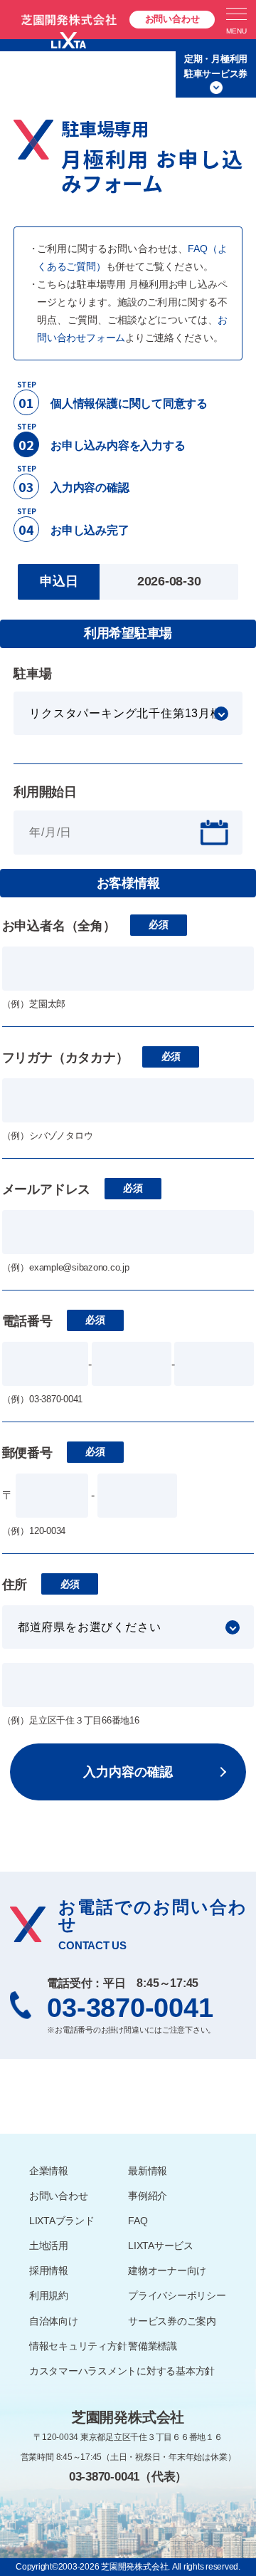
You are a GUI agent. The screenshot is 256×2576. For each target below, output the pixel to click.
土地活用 (49, 2246)
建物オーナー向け (167, 2270)
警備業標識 (153, 2346)
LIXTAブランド (62, 2221)
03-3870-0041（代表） (128, 2477)
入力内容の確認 (128, 1772)
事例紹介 (148, 2196)
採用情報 (49, 2270)
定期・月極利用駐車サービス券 (216, 66)
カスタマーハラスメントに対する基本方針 (122, 2371)
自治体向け (54, 2321)
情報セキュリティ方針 (78, 2346)
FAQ (138, 2221)
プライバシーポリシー (177, 2295)
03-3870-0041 (130, 2008)
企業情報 (49, 2171)
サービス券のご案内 (172, 2321)
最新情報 (148, 2171)
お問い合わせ (172, 19)
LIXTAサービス (161, 2246)
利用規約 (49, 2295)
